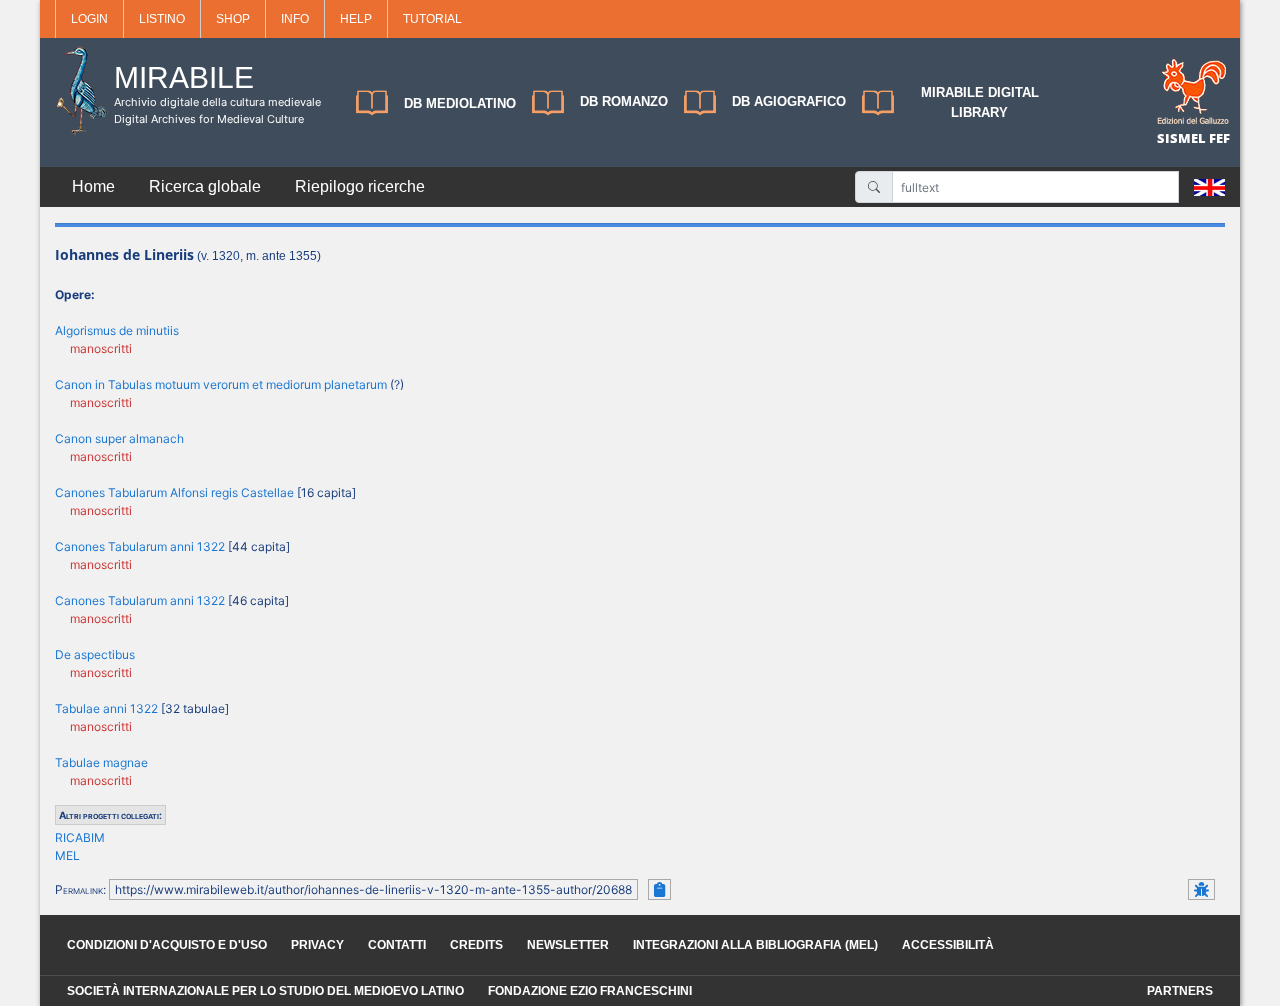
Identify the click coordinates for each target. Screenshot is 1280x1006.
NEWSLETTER (568, 945)
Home (93, 186)
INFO (295, 19)
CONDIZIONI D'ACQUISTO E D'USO (167, 945)
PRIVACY (317, 945)
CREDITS (476, 945)
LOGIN (89, 19)
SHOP (233, 19)
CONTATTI (397, 945)
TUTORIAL (432, 19)
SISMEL (1183, 138)
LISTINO (162, 19)
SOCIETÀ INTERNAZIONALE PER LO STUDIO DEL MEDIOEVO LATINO (265, 991)
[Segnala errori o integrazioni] (1201, 889)
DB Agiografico (789, 101)
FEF (1219, 138)
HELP (356, 19)
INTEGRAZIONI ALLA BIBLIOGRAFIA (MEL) (755, 945)
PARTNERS (1180, 991)
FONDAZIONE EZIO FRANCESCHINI (590, 991)
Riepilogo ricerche (360, 186)
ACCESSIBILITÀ (948, 945)
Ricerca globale (205, 186)
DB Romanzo (624, 101)
